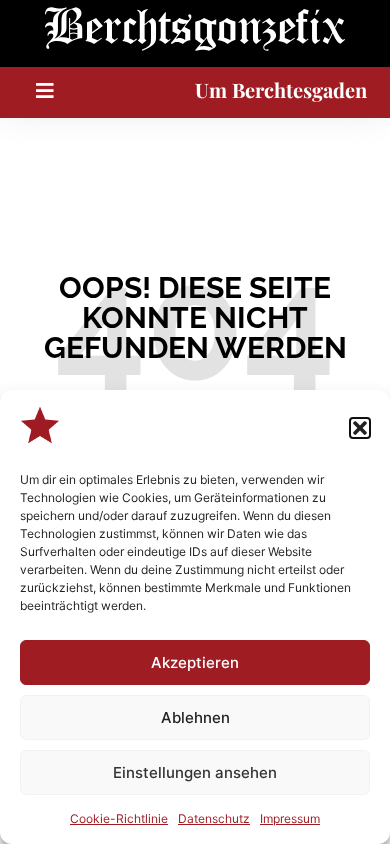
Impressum (290, 818)
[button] (360, 428)
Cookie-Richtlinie (119, 818)
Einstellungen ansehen (195, 772)
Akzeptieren (195, 662)
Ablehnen (195, 717)
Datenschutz (214, 818)
